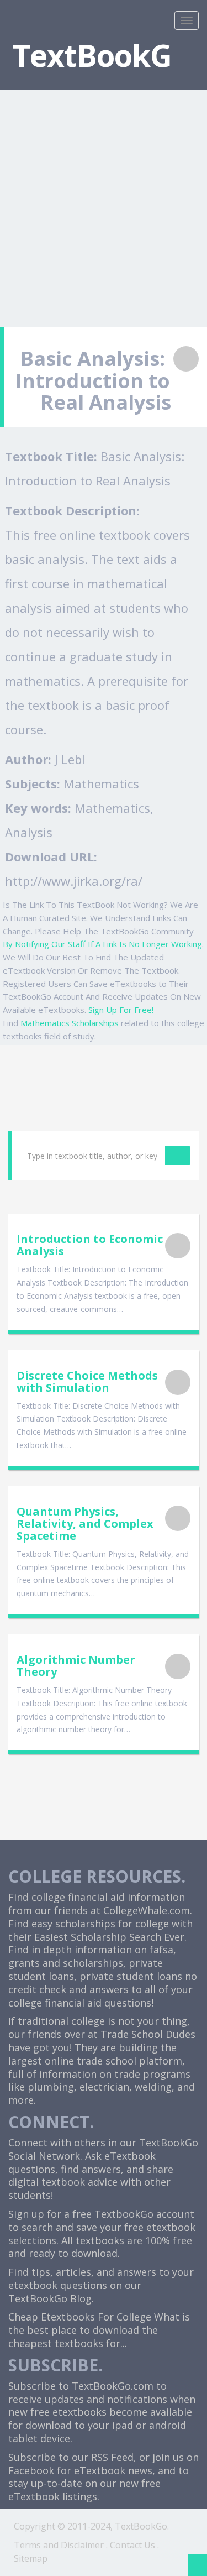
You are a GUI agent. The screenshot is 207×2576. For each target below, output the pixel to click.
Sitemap (31, 2558)
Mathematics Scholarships (70, 1023)
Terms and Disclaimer (59, 2545)
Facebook (31, 2470)
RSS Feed (112, 2457)
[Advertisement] (104, 201)
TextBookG (92, 55)
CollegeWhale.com (147, 1910)
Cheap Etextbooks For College (80, 2317)
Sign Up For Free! (121, 1010)
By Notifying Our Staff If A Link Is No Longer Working (102, 944)
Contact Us (132, 2545)
